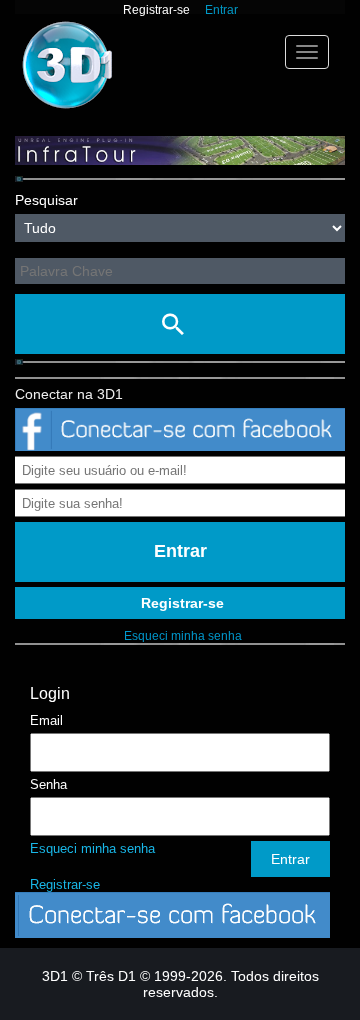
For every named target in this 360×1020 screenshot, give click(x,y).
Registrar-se (156, 10)
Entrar (221, 10)
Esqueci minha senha (183, 636)
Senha (48, 784)
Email (46, 720)
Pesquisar (46, 200)
